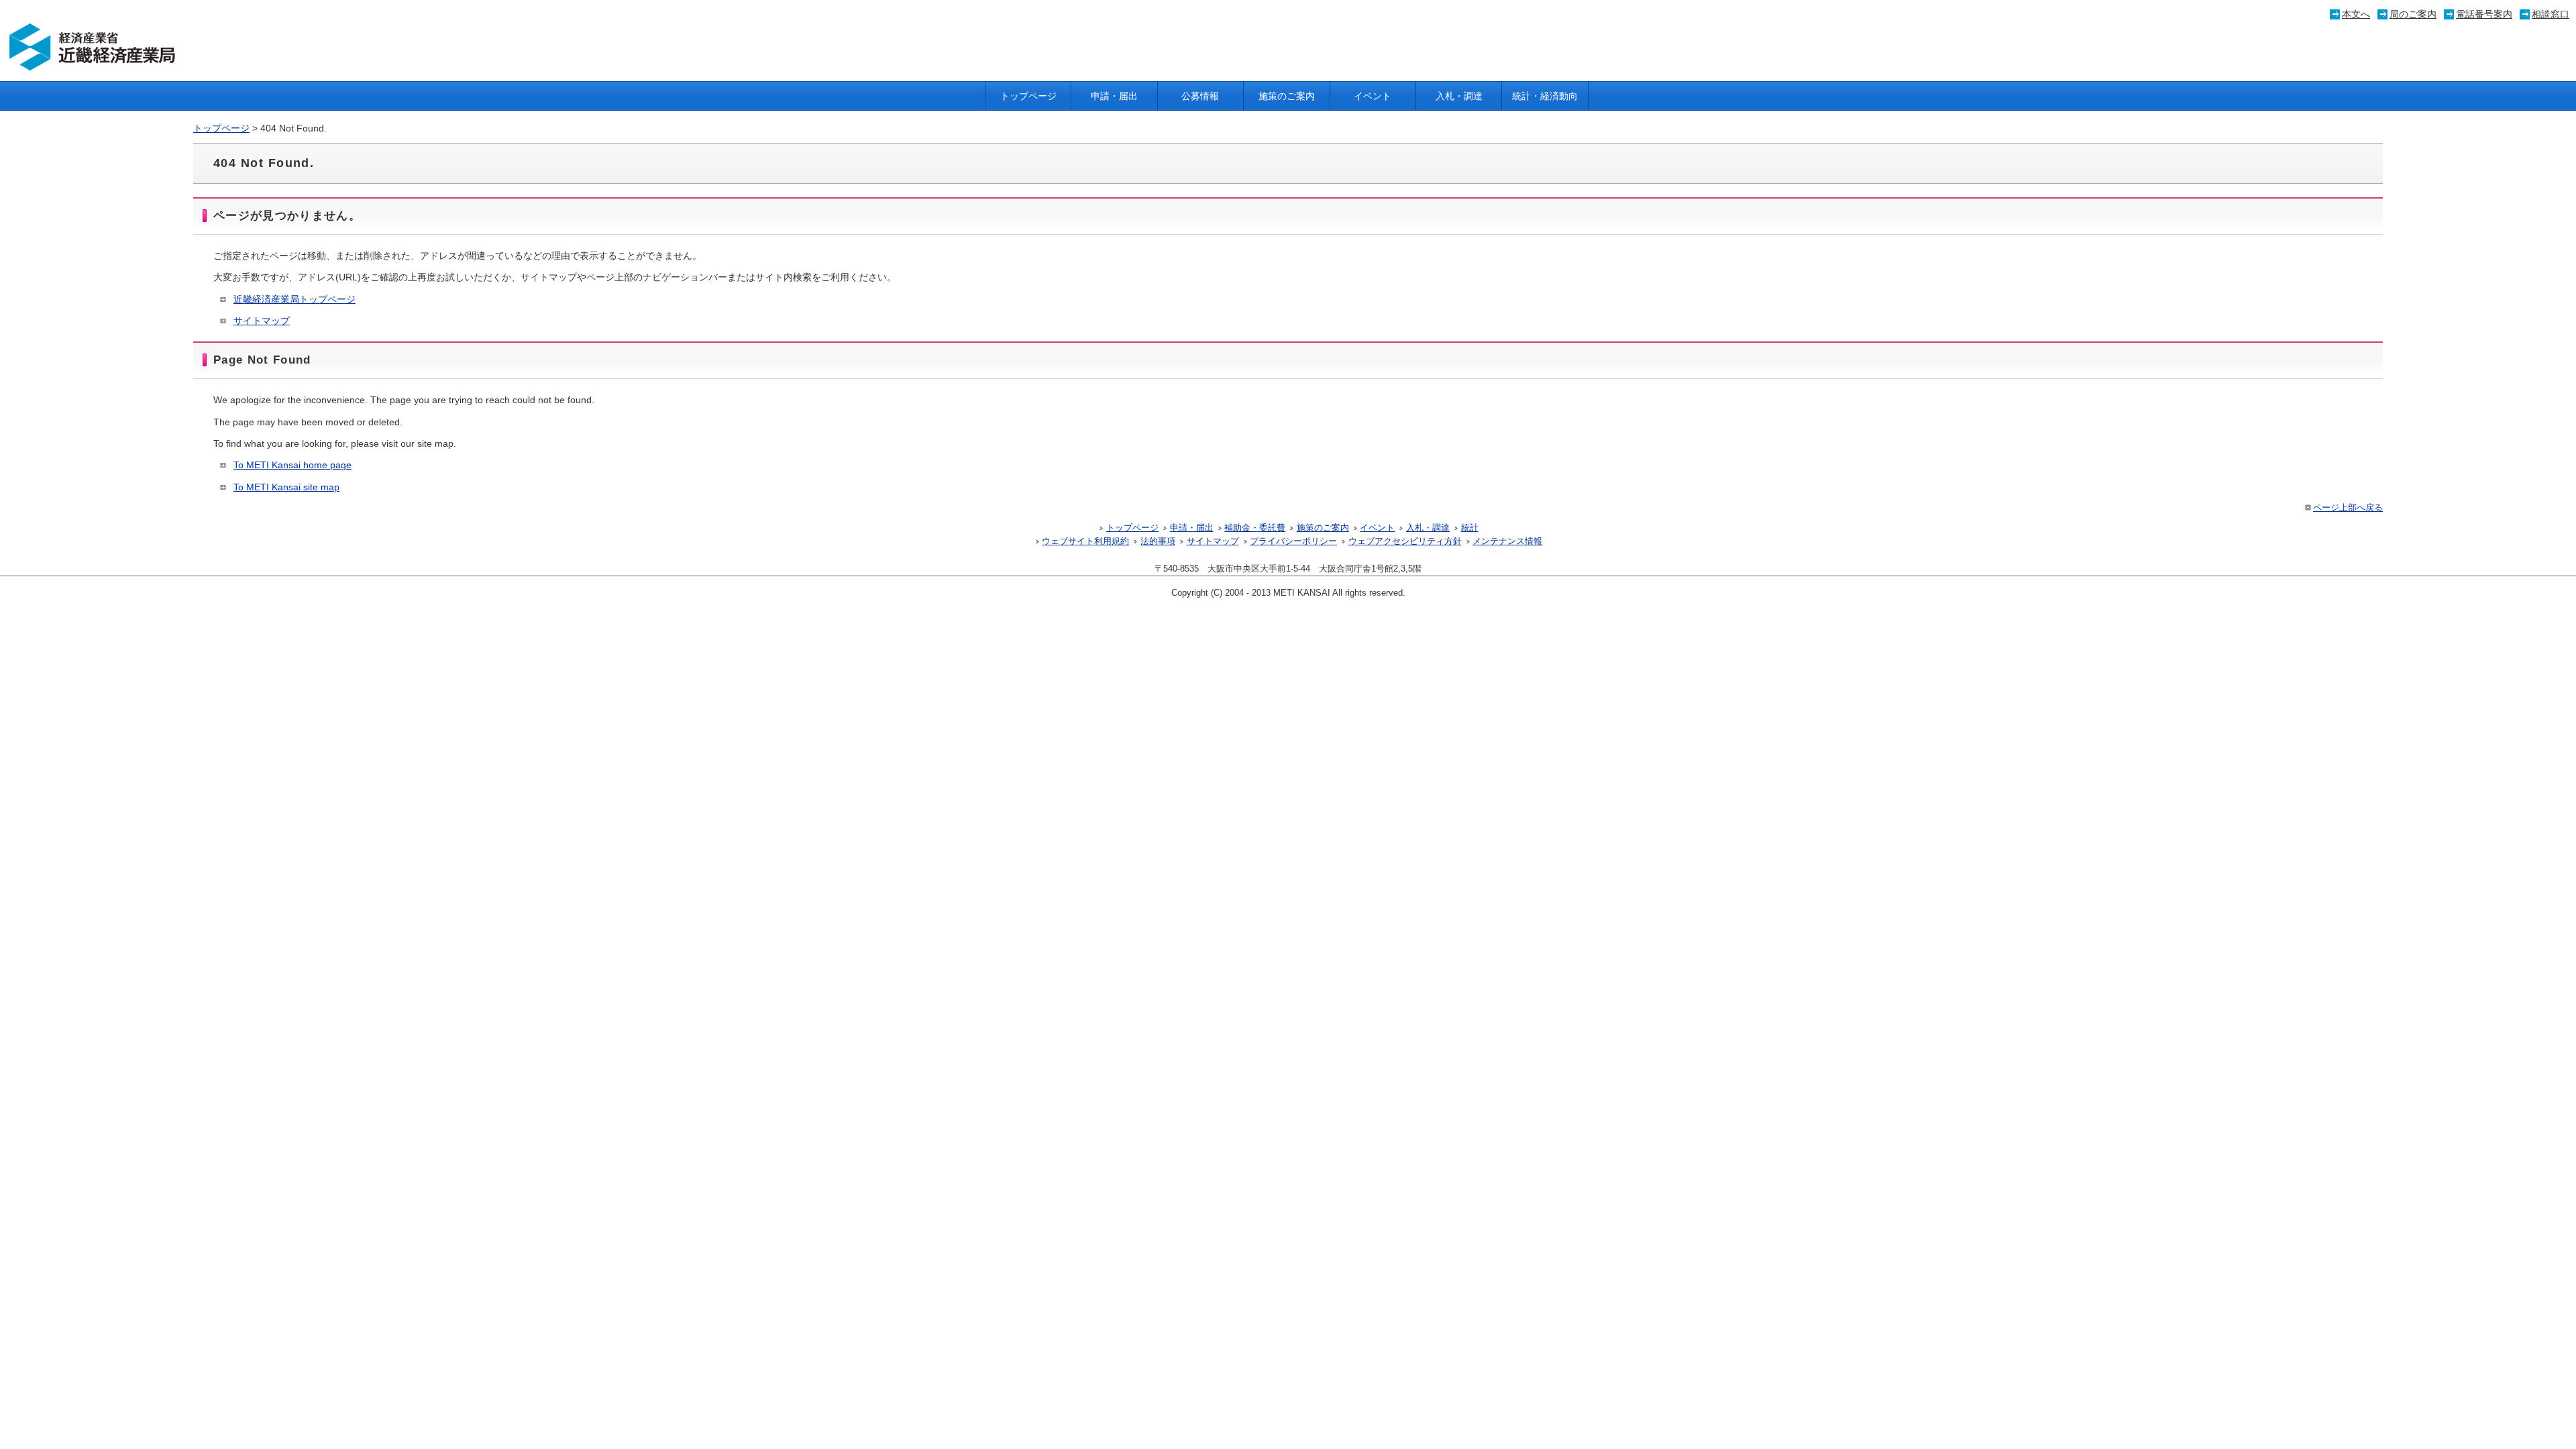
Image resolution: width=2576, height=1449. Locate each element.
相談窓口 (2551, 14)
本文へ (2356, 14)
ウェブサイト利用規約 (1085, 541)
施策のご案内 (1287, 96)
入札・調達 (1459, 96)
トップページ (1028, 96)
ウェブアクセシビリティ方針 (1405, 541)
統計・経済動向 (1545, 96)
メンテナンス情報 (1507, 541)
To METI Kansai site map (286, 487)
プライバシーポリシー (1293, 541)
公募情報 (1200, 96)
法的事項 (1158, 541)
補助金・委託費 (1255, 528)
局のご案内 (2413, 14)
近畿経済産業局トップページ (294, 299)
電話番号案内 (2484, 14)
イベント (1373, 96)
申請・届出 (1114, 96)
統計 (1470, 528)
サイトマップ (262, 321)
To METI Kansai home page (292, 465)
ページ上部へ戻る (2348, 508)
